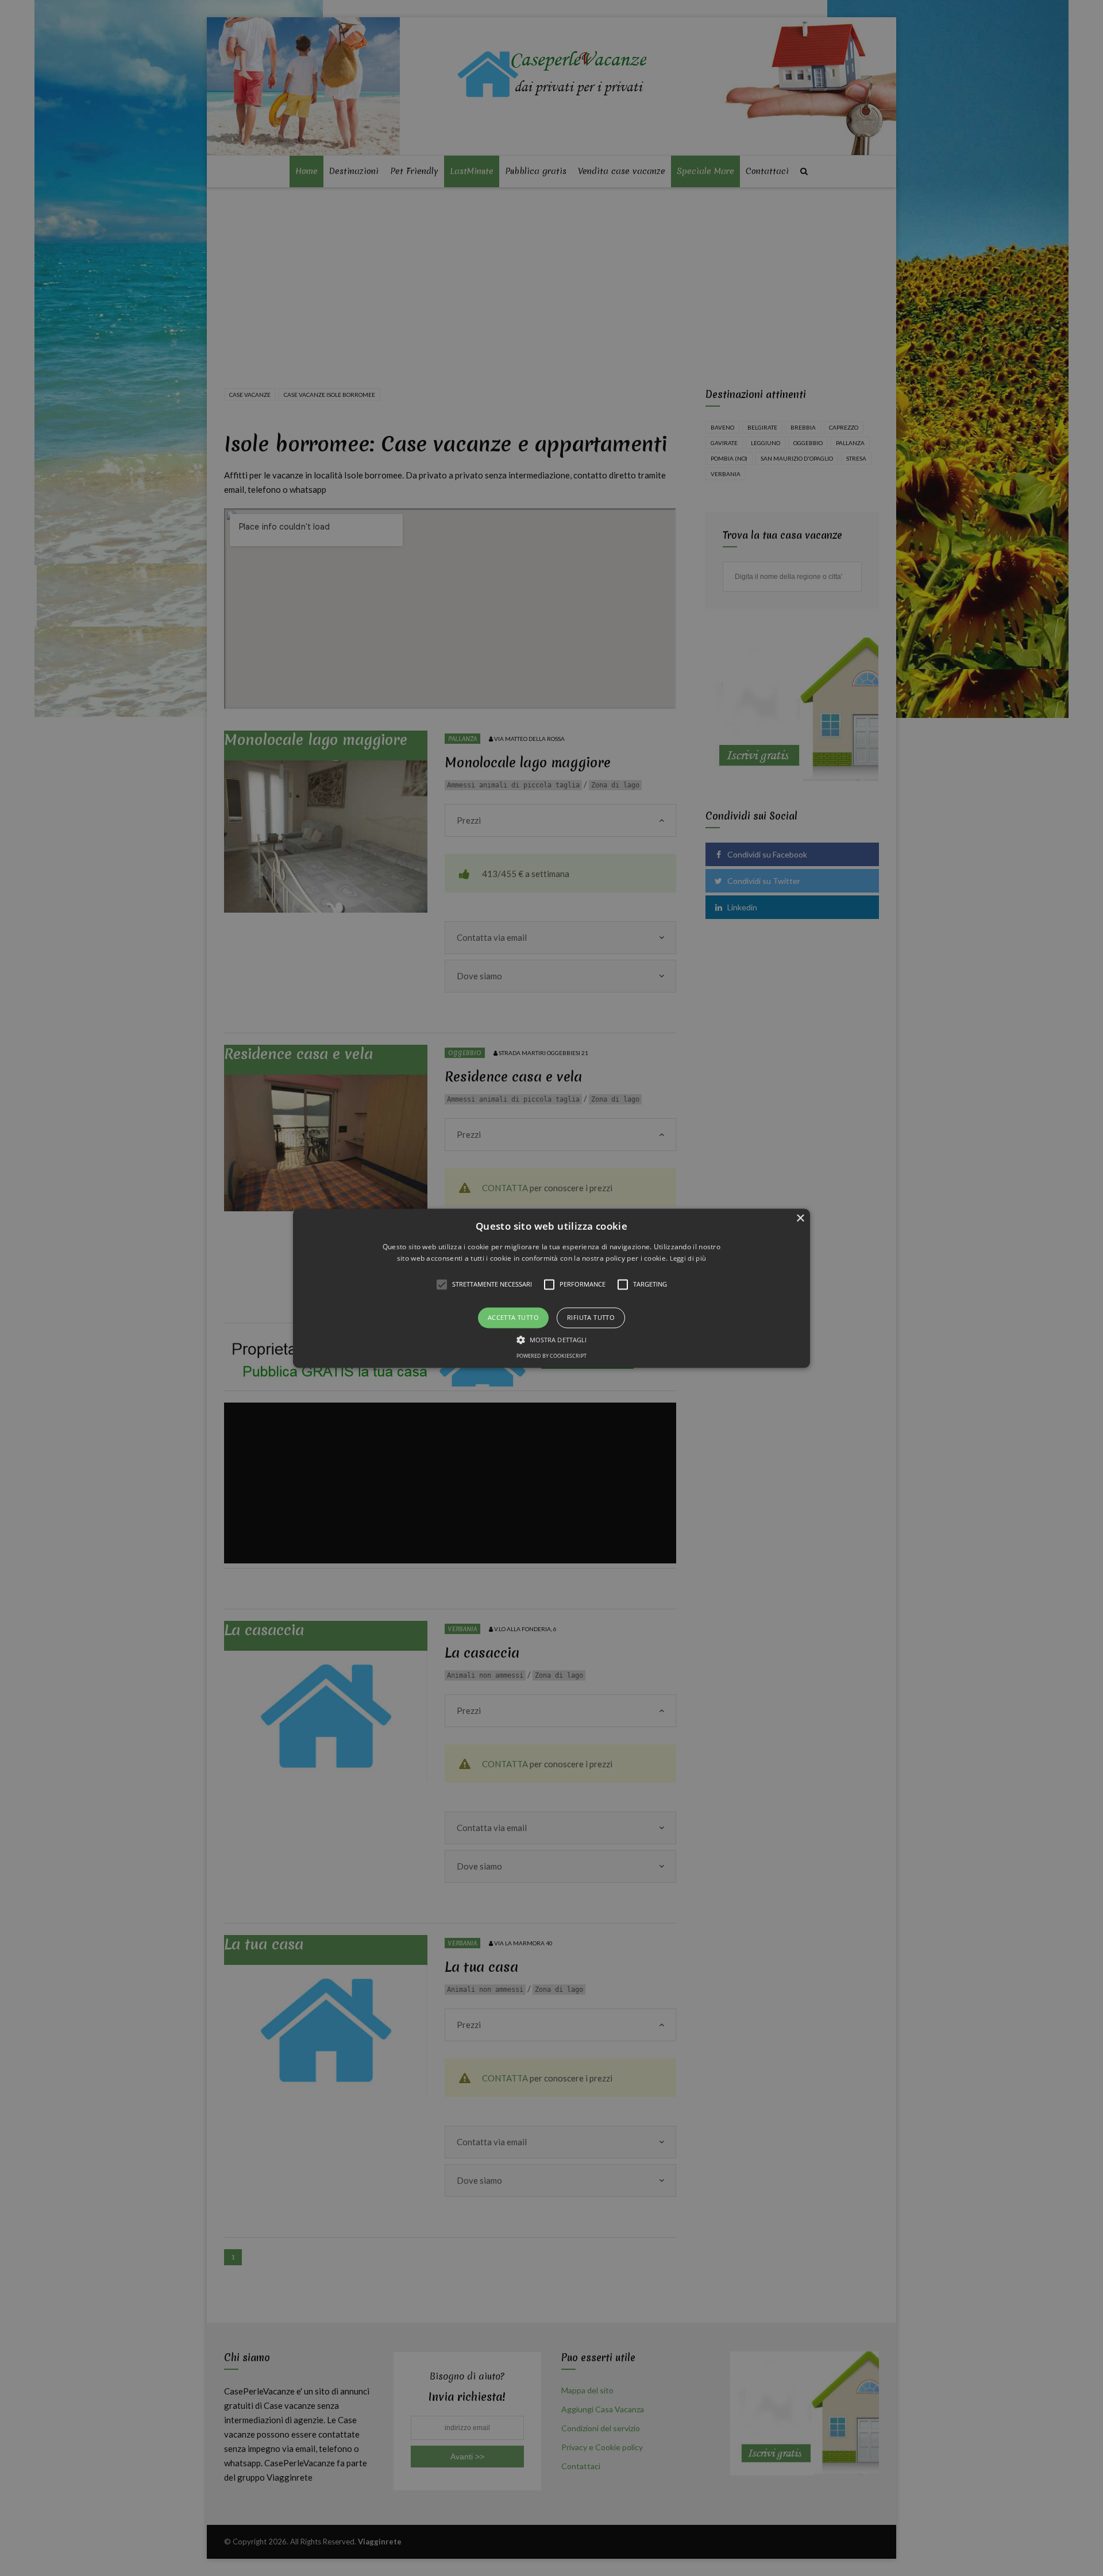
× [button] (800, 1219)
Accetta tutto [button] (513, 1318)
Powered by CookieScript (551, 1356)
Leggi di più (688, 1258)
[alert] (551, 1288)
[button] (551, 1288)
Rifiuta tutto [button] (591, 1318)
